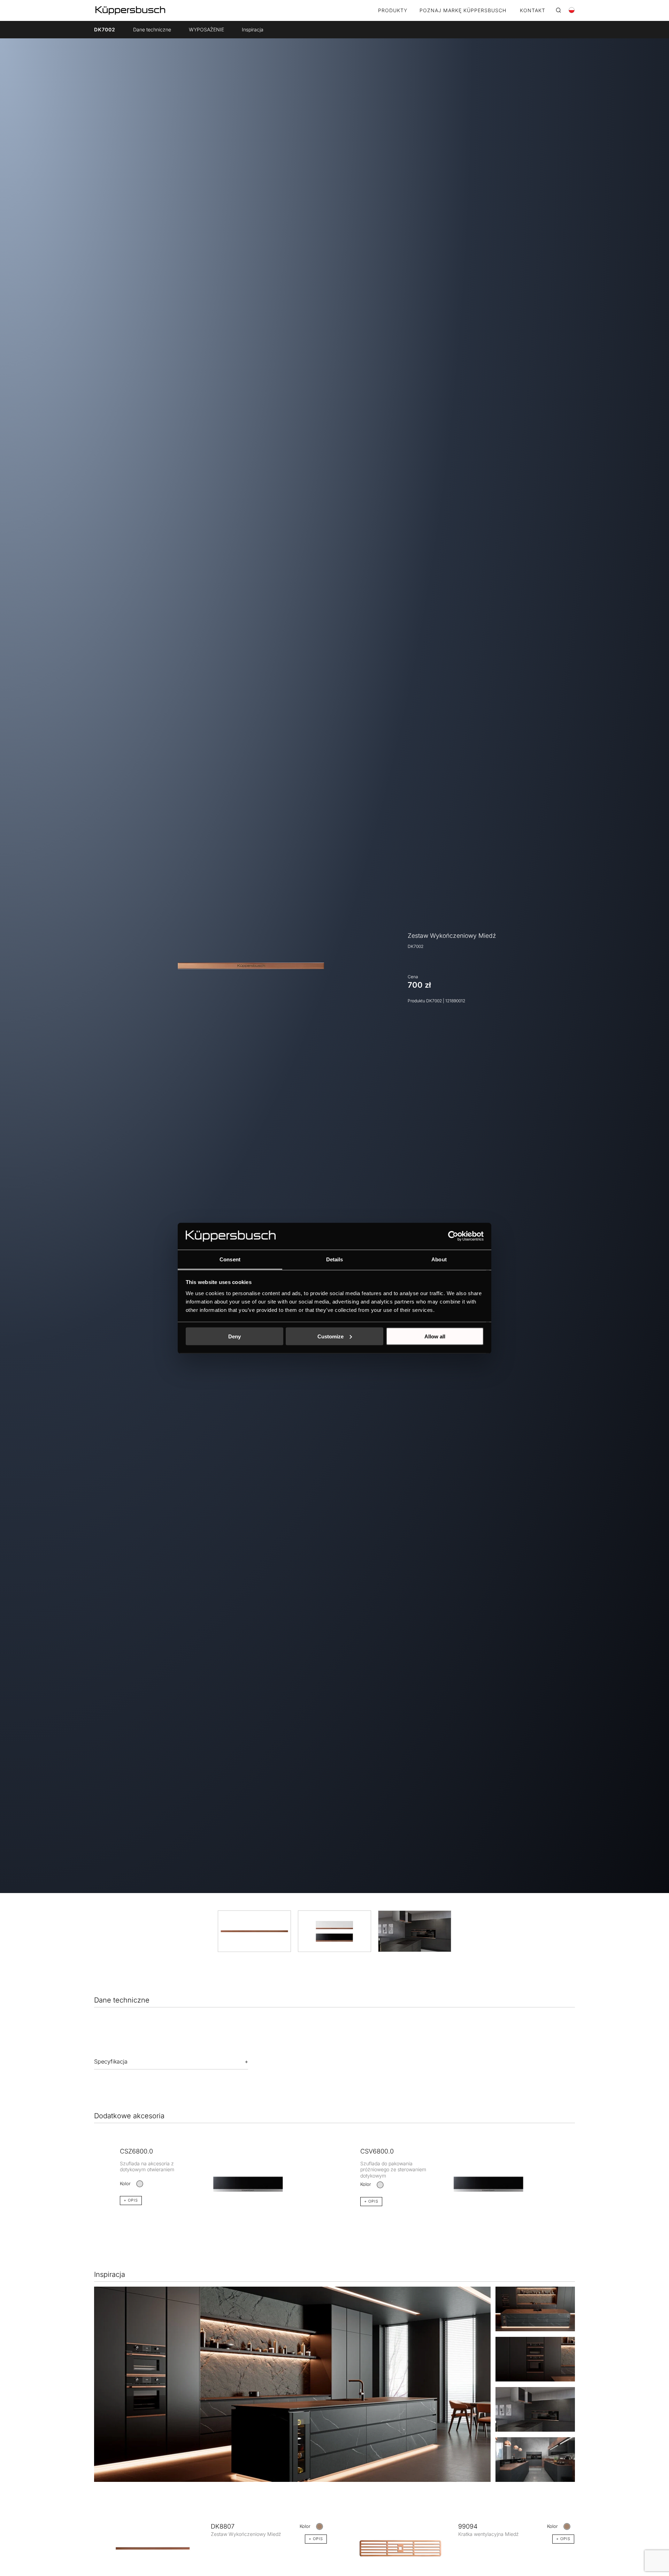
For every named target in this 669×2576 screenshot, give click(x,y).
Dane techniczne (152, 29)
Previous (89, 2175)
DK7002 (105, 29)
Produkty (393, 11)
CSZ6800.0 (136, 2151)
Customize (330, 1336)
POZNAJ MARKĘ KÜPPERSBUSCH (463, 11)
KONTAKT (533, 11)
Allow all (435, 1336)
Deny (234, 1336)
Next (580, 2175)
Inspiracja (253, 29)
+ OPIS (131, 2200)
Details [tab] (335, 1259)
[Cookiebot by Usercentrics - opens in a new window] (453, 1236)
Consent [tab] (230, 1259)
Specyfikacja (111, 2061)
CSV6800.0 (377, 2151)
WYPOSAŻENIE (206, 29)
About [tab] (439, 1259)
